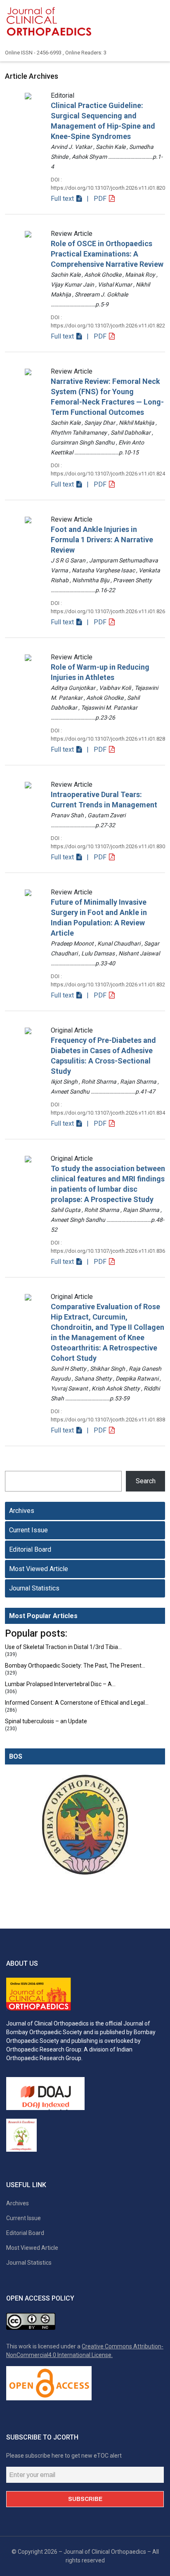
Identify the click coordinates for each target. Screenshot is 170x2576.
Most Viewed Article (39, 1569)
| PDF (96, 199)
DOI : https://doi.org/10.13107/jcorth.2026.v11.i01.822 (108, 321)
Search (146, 1481)
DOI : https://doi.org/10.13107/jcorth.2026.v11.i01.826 (108, 607)
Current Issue (28, 1530)
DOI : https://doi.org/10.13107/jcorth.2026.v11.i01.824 (108, 469)
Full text (63, 199)
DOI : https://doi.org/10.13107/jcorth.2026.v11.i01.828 (108, 735)
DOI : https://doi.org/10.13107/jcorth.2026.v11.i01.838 (108, 1415)
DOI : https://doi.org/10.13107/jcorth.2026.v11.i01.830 (108, 842)
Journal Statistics (34, 1588)
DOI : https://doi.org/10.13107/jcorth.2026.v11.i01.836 (108, 1247)
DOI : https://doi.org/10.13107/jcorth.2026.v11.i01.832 (108, 980)
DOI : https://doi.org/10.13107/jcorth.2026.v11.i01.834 (108, 1109)
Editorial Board (30, 1549)
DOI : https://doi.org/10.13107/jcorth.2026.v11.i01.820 (108, 184)
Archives (22, 1511)
